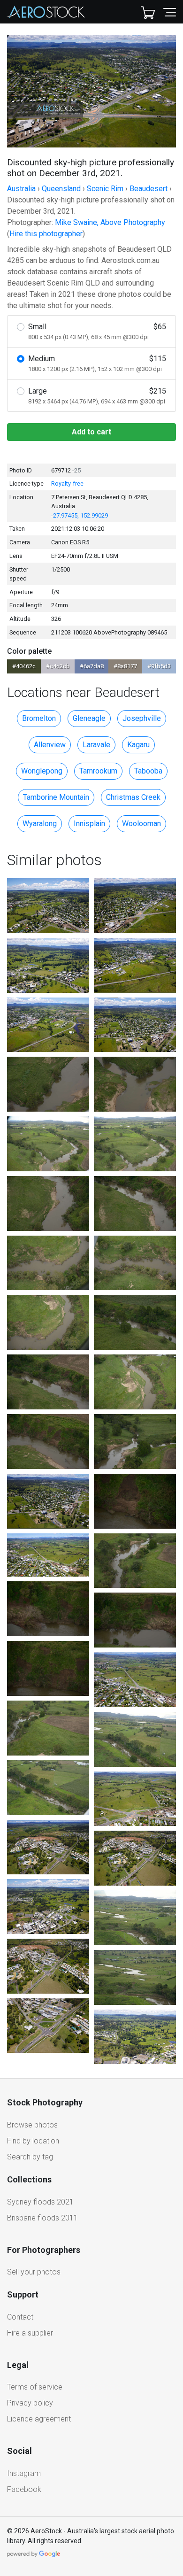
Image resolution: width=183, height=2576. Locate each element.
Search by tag (30, 2157)
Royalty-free (67, 483)
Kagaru (138, 745)
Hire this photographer (46, 234)
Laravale (96, 745)
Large (97, 396)
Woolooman (141, 824)
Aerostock (46, 12)
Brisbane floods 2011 (42, 2218)
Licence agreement (39, 2419)
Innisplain (89, 824)
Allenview (50, 745)
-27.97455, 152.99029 (80, 515)
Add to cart (91, 432)
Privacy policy (30, 2403)
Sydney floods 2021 (40, 2202)
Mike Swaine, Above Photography (110, 222)
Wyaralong (40, 824)
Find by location (33, 2141)
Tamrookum (98, 771)
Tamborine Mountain (56, 797)
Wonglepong (42, 771)
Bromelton (39, 718)
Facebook (24, 2489)
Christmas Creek (133, 797)
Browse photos (32, 2125)
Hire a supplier (30, 2333)
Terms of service (35, 2387)
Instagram (24, 2473)
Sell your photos (34, 2272)
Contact (20, 2317)
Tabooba (148, 771)
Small (97, 331)
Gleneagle (89, 718)
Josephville (142, 718)
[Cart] (148, 12)
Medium (97, 363)
